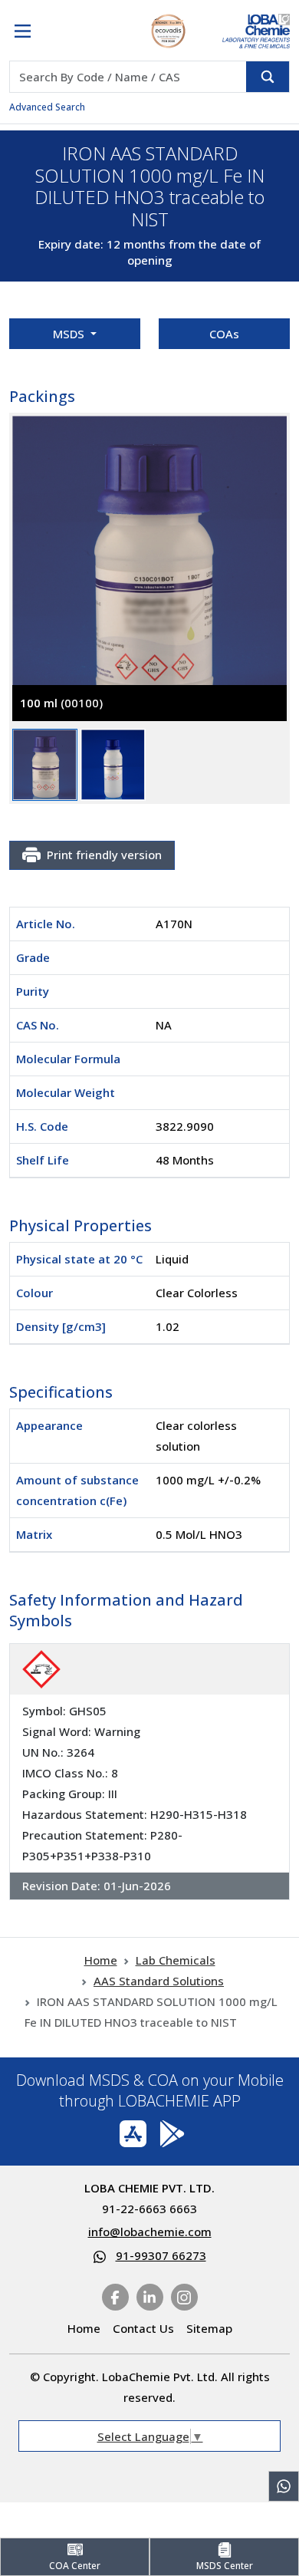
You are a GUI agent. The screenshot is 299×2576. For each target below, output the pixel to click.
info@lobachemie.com (150, 2232)
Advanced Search (47, 107)
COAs (224, 334)
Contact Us (143, 2328)
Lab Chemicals (176, 1960)
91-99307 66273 (161, 2255)
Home (101, 1960)
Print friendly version (104, 855)
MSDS (70, 334)
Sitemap (209, 2328)
